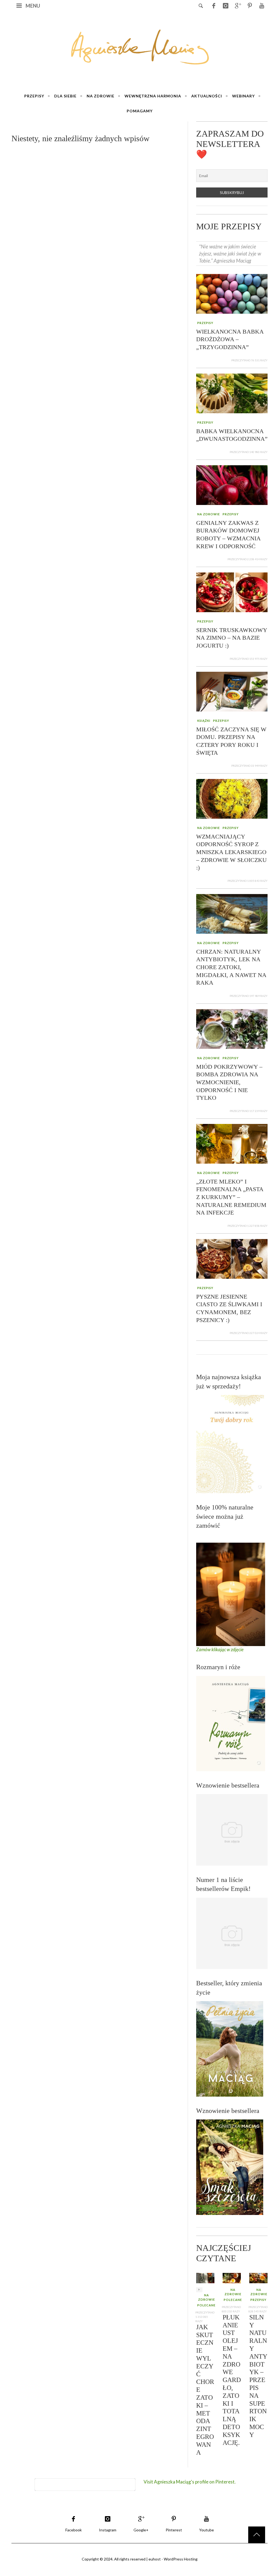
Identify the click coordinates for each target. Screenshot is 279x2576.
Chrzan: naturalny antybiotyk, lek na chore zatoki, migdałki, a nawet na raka (231, 967)
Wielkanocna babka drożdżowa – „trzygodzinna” (230, 339)
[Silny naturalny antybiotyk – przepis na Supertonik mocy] (258, 2278)
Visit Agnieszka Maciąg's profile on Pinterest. (190, 2482)
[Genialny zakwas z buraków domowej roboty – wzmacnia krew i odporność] (232, 484)
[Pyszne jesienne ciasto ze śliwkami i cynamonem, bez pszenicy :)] (232, 1258)
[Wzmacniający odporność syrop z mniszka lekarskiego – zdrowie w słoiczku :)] (232, 798)
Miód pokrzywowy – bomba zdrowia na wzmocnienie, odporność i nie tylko (229, 1082)
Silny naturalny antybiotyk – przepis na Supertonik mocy (258, 2376)
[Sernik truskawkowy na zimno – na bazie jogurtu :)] (232, 592)
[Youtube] (262, 5)
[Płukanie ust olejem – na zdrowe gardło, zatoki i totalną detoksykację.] (232, 2278)
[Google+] (238, 5)
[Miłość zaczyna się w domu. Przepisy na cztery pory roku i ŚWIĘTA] (232, 691)
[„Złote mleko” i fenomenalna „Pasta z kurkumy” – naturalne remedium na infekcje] (232, 1143)
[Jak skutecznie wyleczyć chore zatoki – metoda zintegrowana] (205, 2278)
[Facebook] (214, 5)
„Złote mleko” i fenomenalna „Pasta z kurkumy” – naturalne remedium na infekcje (231, 1197)
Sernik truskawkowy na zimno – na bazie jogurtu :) (232, 637)
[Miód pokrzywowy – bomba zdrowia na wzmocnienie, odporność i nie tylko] (232, 1028)
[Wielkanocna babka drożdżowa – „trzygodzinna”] (232, 293)
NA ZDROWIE (209, 514)
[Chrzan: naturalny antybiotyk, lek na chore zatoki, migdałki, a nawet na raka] (232, 913)
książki (204, 721)
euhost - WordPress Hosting (173, 2559)
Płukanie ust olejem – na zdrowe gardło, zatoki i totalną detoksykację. (232, 2380)
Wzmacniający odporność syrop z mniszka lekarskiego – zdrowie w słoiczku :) (231, 852)
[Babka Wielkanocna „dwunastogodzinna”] (232, 393)
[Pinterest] (250, 5)
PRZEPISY (205, 323)
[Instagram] (226, 5)
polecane (206, 2305)
